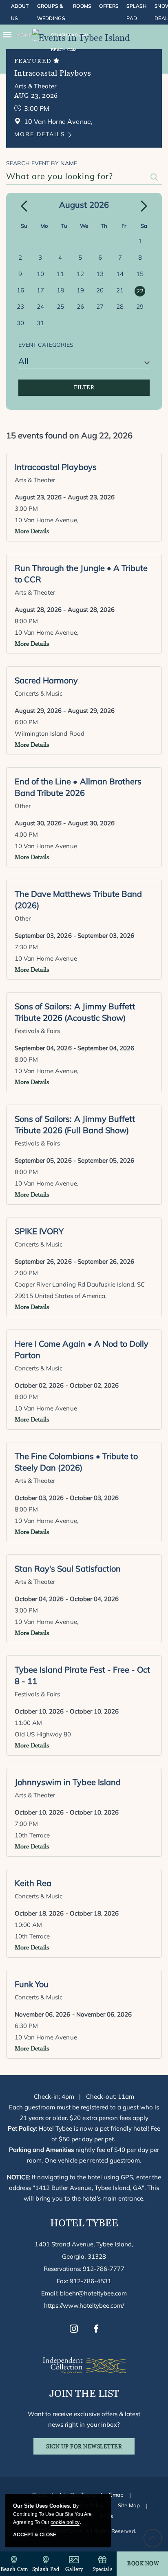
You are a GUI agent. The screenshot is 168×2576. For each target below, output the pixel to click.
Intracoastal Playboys (53, 73)
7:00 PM (26, 1824)
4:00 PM (26, 834)
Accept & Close (35, 2535)
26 (80, 307)
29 (140, 307)
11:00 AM (28, 1723)
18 (60, 290)
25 (60, 307)
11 (60, 274)
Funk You (32, 1984)
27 (100, 307)
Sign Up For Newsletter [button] (90, 2449)
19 (80, 290)
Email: (84, 2293)
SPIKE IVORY (39, 1231)
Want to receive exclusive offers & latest (84, 2419)
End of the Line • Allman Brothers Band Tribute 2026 (78, 787)
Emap (116, 2495)
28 (120, 307)
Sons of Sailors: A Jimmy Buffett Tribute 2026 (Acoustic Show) (75, 1012)
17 (40, 290)
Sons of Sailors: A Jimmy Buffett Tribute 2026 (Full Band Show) (75, 1124)
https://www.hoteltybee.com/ (84, 2305)
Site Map (129, 2505)
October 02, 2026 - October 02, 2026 (67, 1385)
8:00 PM (26, 621)
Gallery (74, 2569)
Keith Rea (33, 1883)
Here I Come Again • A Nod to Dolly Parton (82, 1349)
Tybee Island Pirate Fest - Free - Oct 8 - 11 (82, 1675)
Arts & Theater (35, 86)
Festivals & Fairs (38, 1031)
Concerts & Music (39, 693)
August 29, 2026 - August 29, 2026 (65, 711)
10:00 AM (28, 1925)
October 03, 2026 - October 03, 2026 (67, 1498)
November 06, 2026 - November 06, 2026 (73, 2014)
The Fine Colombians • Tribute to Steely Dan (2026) (76, 1462)
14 (120, 274)
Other (23, 806)
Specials (103, 2569)
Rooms (82, 6)
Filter (84, 387)
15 (140, 274)
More (24, 35)
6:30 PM (26, 2026)
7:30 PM (26, 947)
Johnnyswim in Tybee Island (68, 1782)
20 (100, 290)
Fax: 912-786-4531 (84, 2281)
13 (100, 274)
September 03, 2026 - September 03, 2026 (74, 935)
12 (80, 274)
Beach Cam (14, 2569)
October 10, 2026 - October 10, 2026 (67, 1711)
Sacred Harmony (46, 680)
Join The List (84, 2393)
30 (20, 323)
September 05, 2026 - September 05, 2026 (74, 1160)
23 (20, 307)
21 (120, 290)
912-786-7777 (104, 2269)
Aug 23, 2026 (36, 95)
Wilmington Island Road (50, 733)
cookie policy (65, 2522)
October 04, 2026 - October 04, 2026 (67, 1599)
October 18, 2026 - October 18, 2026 (67, 1913)
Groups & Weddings (51, 12)
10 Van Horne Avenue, (46, 520)
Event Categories (46, 345)
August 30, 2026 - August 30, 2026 (65, 823)
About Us (20, 12)
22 (140, 291)
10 (40, 274)
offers (109, 6)
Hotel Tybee (84, 2223)
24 (40, 307)
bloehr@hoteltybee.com (94, 2293)
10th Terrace (32, 1835)
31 (40, 323)
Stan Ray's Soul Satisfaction (68, 1569)
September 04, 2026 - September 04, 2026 (74, 1048)
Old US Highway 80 (43, 1734)
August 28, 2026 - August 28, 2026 (65, 610)
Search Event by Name (42, 163)
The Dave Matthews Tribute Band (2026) (78, 899)
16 (20, 290)
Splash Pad (136, 12)
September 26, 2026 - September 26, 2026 (74, 1261)
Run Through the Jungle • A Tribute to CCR (81, 574)
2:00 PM (26, 1273)
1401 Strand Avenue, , (84, 2250)
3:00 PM (37, 108)
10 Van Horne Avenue (46, 846)
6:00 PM (26, 722)
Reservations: (84, 2269)
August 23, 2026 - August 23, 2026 (65, 497)
